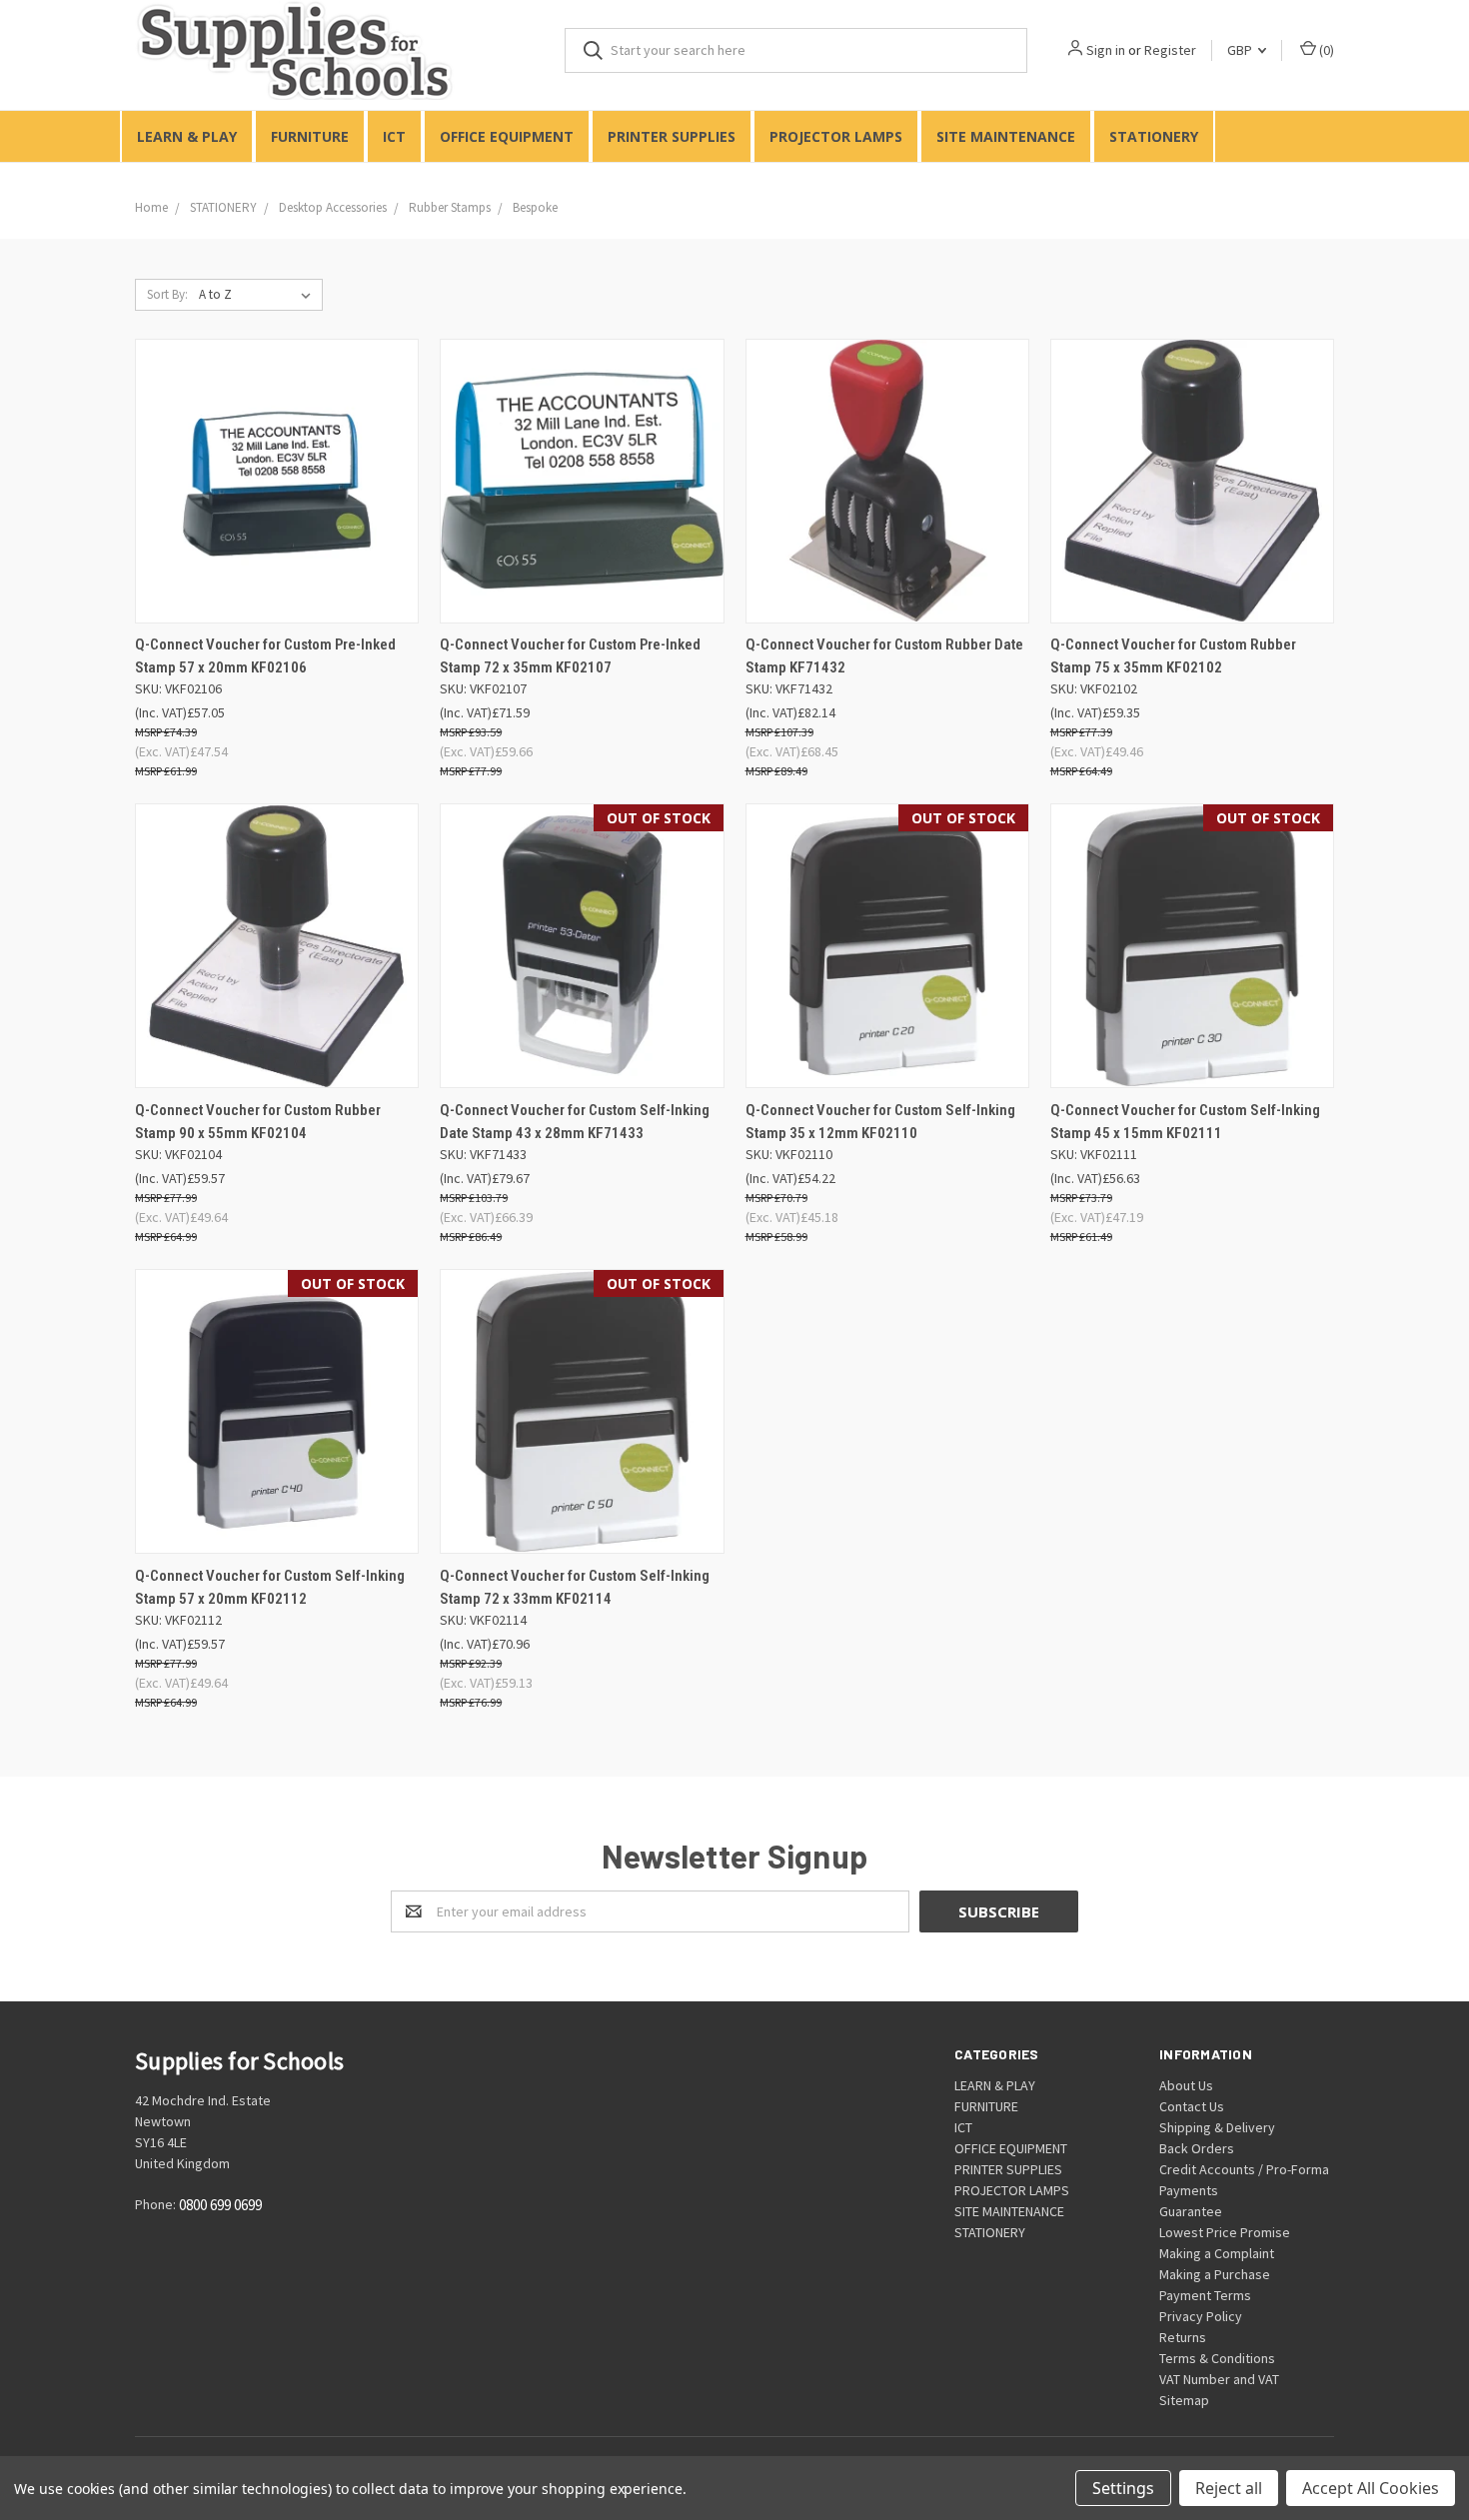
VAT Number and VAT (1219, 2379)
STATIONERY (1154, 136)
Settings (1123, 2488)
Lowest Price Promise (1225, 2232)
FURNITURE (310, 136)
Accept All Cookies (1371, 2488)
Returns (1183, 2337)
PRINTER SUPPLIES (672, 136)
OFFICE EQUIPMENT (507, 136)
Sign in (1106, 50)
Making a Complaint (1217, 2253)
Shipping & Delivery (1217, 2127)
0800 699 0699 (220, 2206)
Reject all (1229, 2488)
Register (1170, 50)
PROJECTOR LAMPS (836, 136)
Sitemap (1184, 2400)
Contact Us (1192, 2106)
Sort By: (167, 294)
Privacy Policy (1201, 2316)
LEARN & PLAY (187, 136)
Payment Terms (1205, 2295)
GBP (1241, 50)
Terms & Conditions (1217, 2358)
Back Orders (1197, 2148)
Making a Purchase (1215, 2274)
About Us (1186, 2085)
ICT (394, 136)
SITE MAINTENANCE (1006, 136)
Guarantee (1191, 2211)
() (1325, 50)
